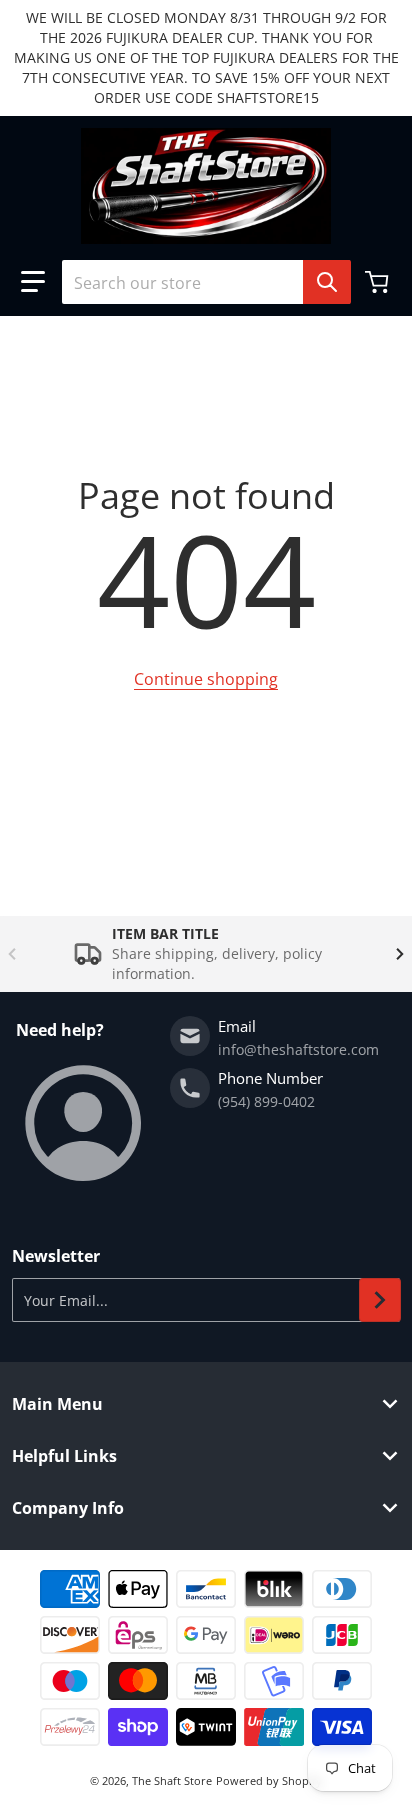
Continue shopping (206, 679)
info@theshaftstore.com (298, 1049)
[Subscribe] (380, 1300)
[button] (33, 282)
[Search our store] (327, 282)
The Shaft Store (172, 1780)
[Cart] (379, 282)
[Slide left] (12, 954)
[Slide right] (400, 954)
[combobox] (206, 282)
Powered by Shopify (269, 1780)
